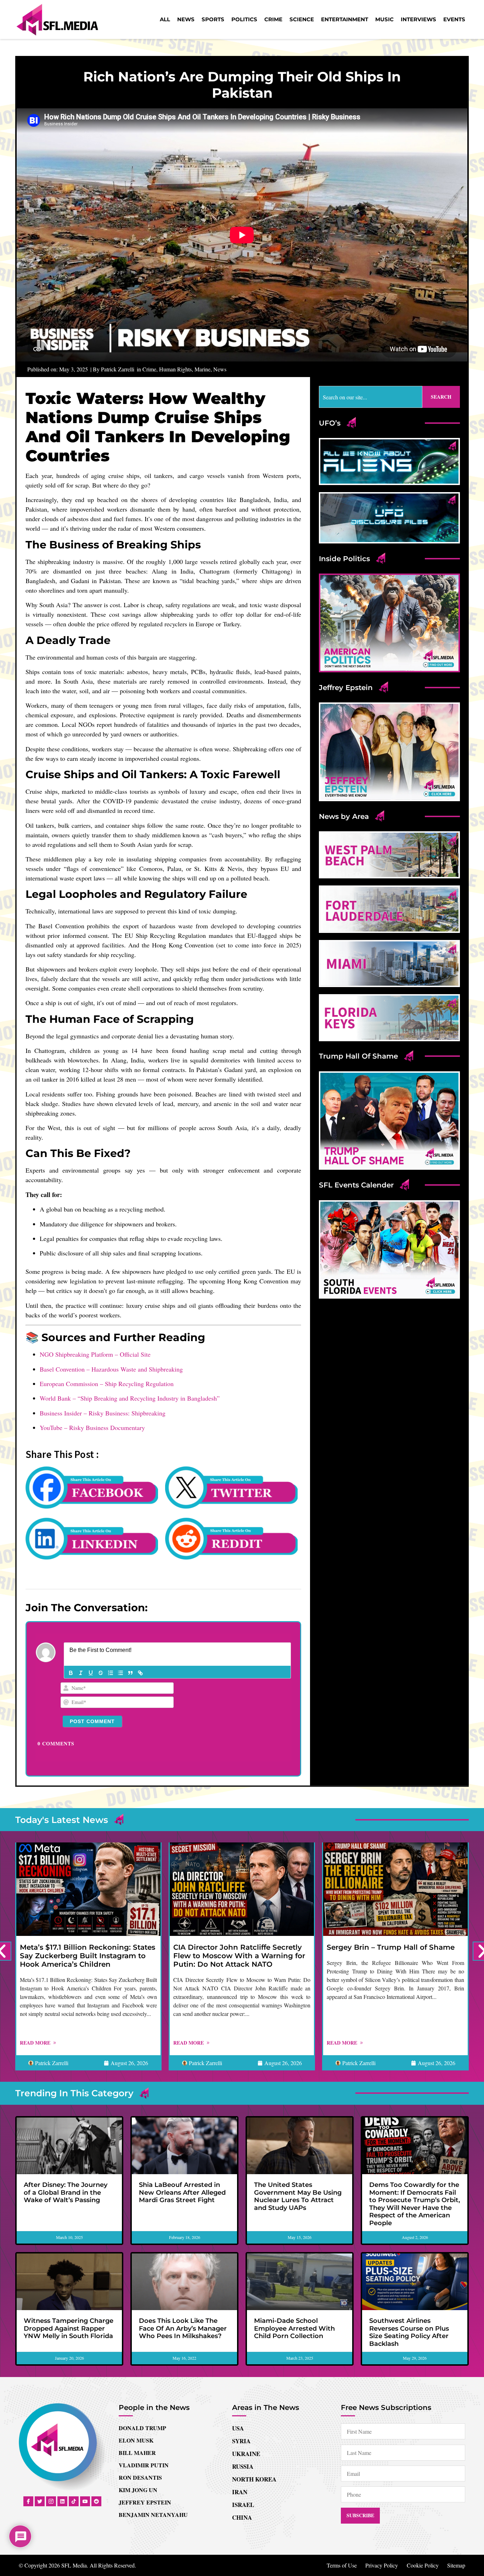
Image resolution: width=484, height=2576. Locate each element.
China (242, 2517)
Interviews (418, 19)
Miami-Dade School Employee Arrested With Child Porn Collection (294, 2328)
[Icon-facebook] (28, 2501)
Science (302, 19)
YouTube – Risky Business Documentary (92, 1427)
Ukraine (246, 2454)
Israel (243, 2505)
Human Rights (175, 369)
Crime (273, 19)
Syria (241, 2441)
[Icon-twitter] (40, 2501)
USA (238, 2428)
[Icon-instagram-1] (51, 2501)
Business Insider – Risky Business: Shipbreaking (103, 1413)
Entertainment (345, 19)
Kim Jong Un (138, 2490)
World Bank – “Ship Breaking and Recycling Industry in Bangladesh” (130, 1398)
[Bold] (71, 1673)
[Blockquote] (130, 1673)
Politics (244, 19)
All (165, 19)
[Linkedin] (62, 2501)
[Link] (140, 1673)
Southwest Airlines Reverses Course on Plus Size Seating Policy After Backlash (409, 2332)
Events (454, 19)
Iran (240, 2492)
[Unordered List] (120, 1673)
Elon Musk (136, 2440)
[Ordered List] (111, 1673)
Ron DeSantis (140, 2477)
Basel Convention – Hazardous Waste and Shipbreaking (111, 1369)
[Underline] (91, 1673)
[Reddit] (96, 2501)
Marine (202, 369)
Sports (213, 19)
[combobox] (371, 397)
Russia (243, 2466)
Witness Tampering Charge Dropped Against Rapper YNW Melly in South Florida (69, 2328)
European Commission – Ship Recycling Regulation (107, 1384)
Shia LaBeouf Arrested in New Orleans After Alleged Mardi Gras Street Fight (182, 2192)
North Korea (254, 2479)
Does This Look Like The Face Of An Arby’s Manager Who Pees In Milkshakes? (183, 2328)
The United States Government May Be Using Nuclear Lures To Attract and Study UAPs (298, 2196)
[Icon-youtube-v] (85, 2501)
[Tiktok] (74, 2501)
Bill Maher (137, 2453)
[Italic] (81, 1673)
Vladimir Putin (144, 2465)
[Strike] (101, 1673)
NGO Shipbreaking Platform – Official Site (95, 1354)
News (186, 19)
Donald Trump (142, 2428)
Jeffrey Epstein (145, 2502)
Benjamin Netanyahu (153, 2515)
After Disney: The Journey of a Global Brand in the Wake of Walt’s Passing (66, 2192)
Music (384, 19)
